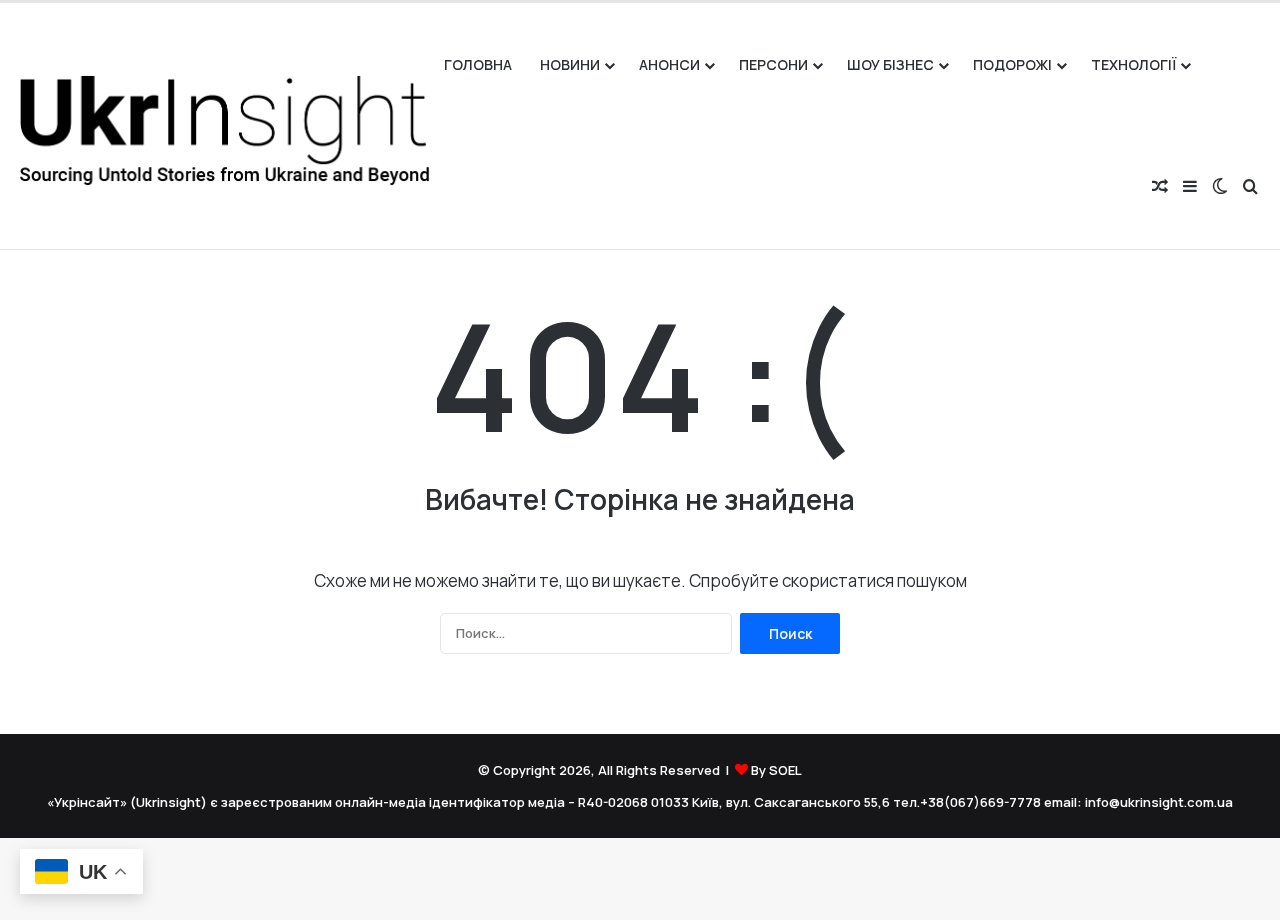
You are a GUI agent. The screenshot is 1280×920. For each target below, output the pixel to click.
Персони (773, 64)
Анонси (669, 64)
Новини (570, 64)
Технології (1133, 64)
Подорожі (1012, 64)
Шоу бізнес (890, 64)
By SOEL (776, 770)
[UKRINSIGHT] (222, 126)
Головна (478, 64)
